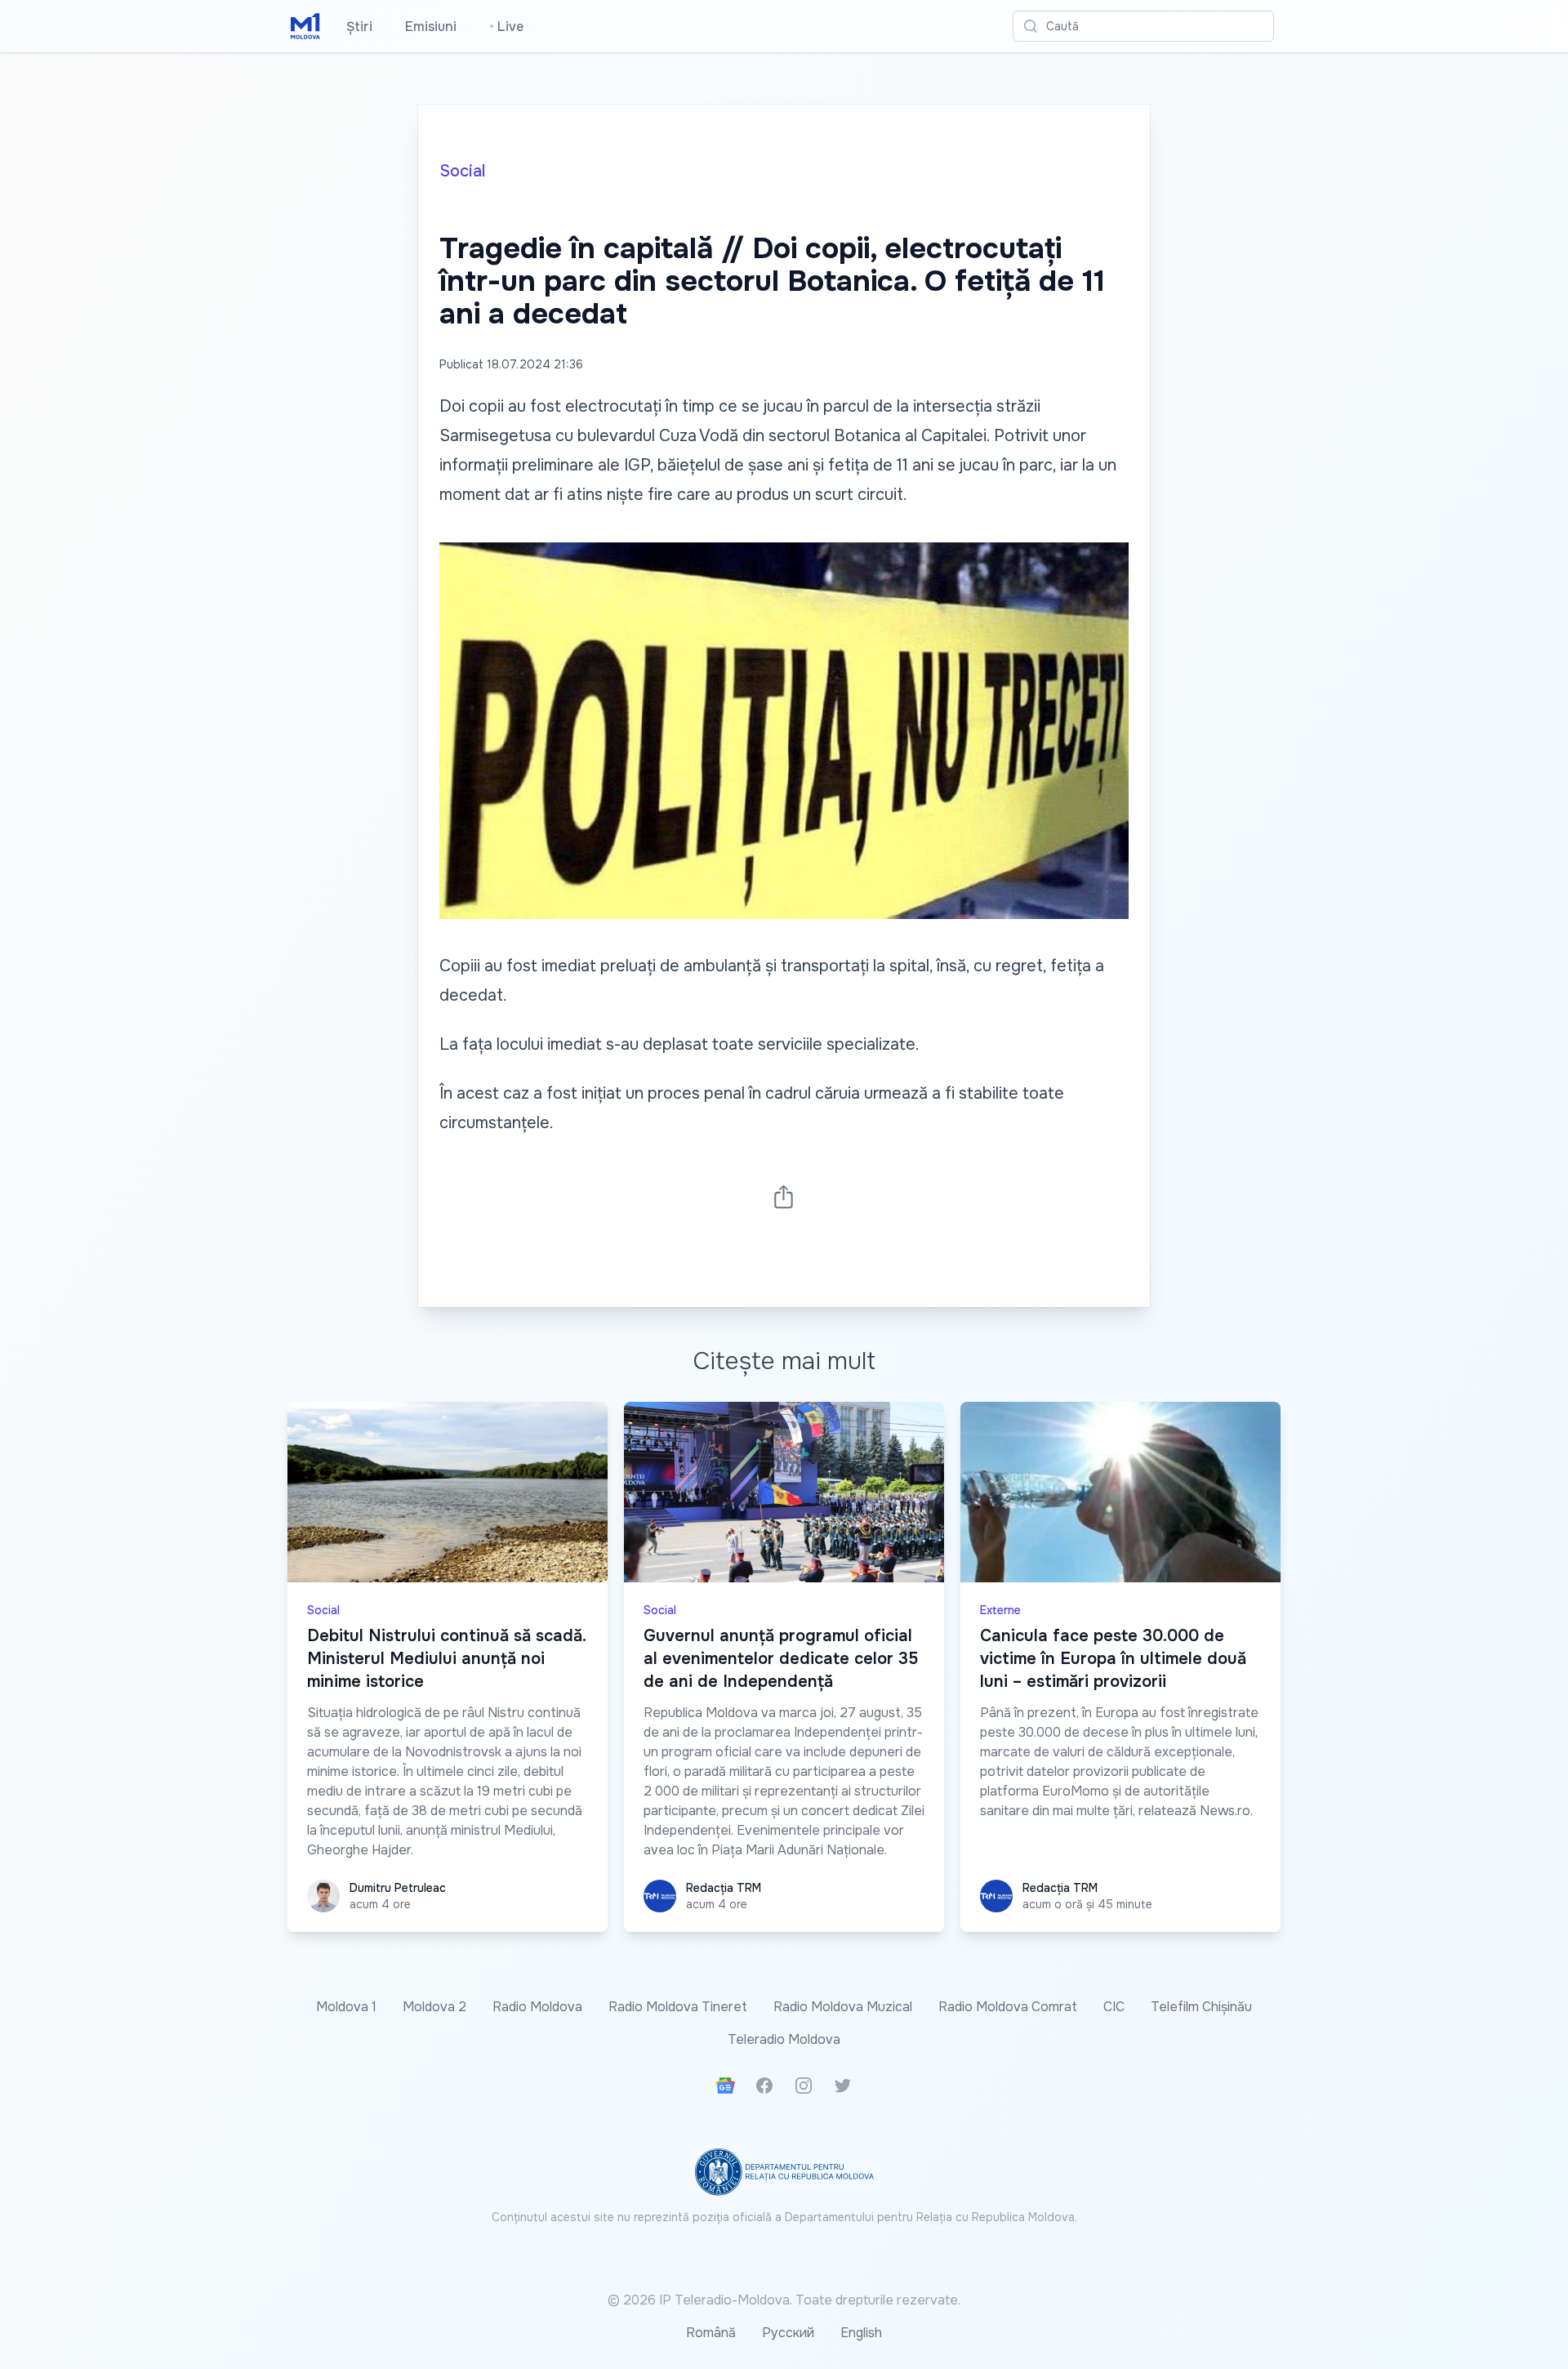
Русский (788, 2333)
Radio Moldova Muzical (843, 2007)
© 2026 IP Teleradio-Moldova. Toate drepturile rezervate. (784, 2300)
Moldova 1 (346, 2007)
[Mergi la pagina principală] (305, 26)
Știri (359, 27)
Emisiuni (431, 27)
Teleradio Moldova (784, 2039)
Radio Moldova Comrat (1008, 2007)
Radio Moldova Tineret (678, 2007)
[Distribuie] (784, 1196)
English (861, 2333)
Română (711, 2333)
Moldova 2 (434, 2007)
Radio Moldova (537, 2007)
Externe (1000, 1610)
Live (506, 27)
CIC (1114, 2007)
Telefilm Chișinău (1201, 2007)
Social (462, 171)
